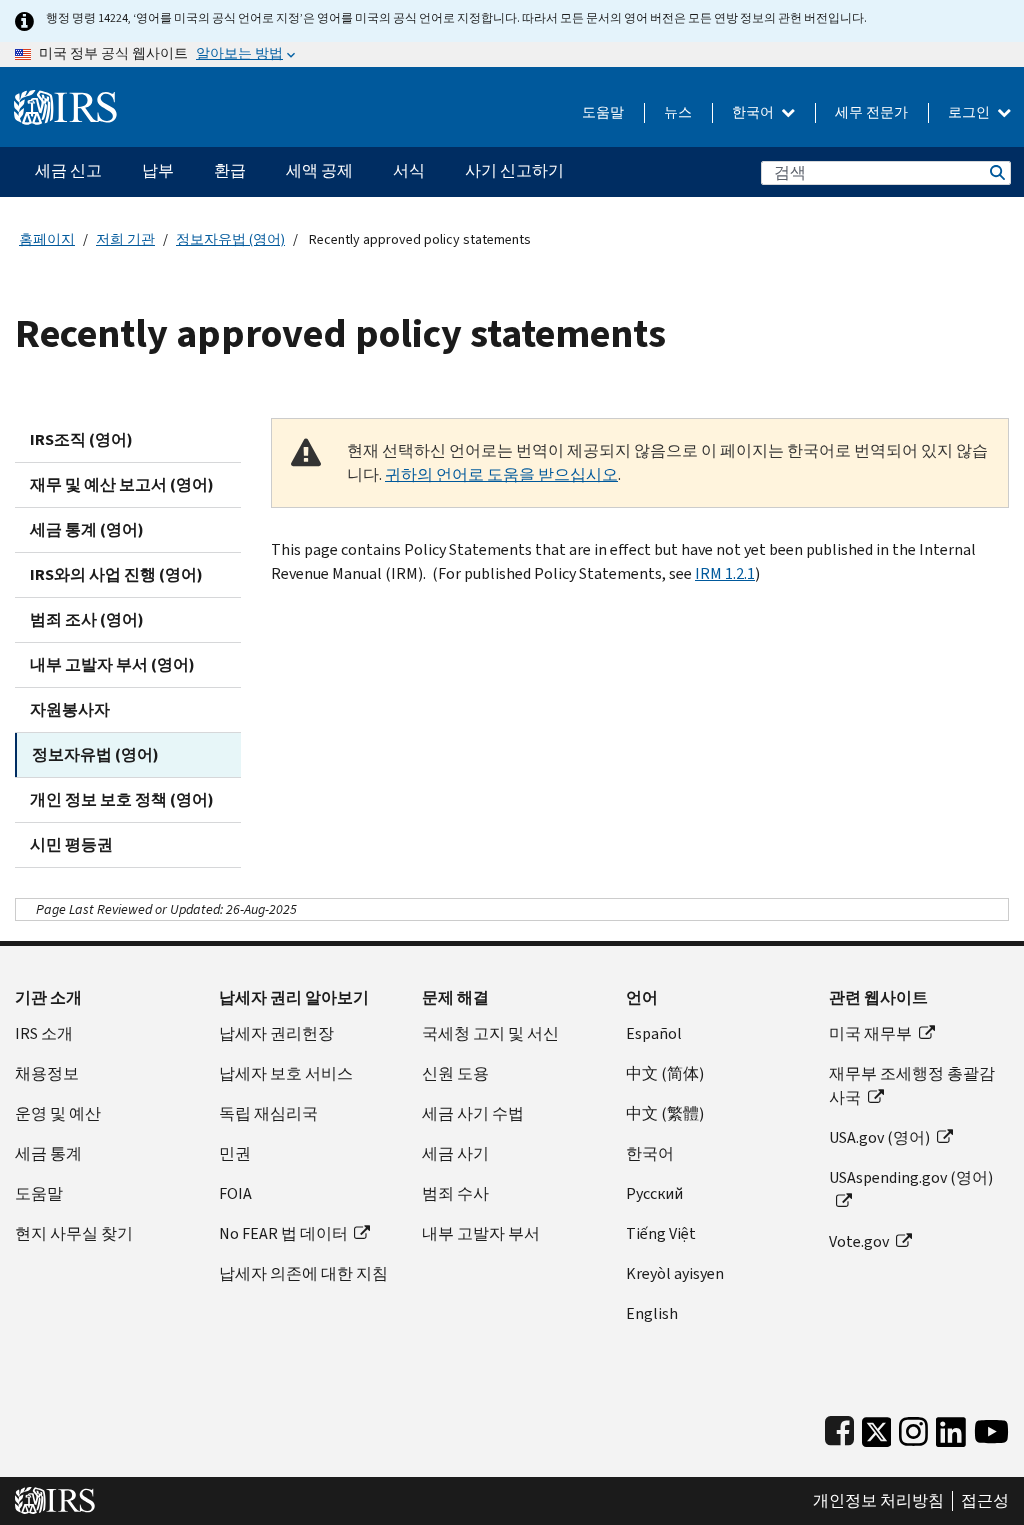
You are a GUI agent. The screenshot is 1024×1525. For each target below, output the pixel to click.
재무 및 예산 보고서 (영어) (122, 484)
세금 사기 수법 (473, 1113)
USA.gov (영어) (879, 1137)
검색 (996, 172)
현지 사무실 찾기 (74, 1233)
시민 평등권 (71, 844)
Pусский (654, 1193)
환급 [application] (230, 170)
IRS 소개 (44, 1033)
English (652, 1313)
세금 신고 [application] (68, 170)
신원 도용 (455, 1073)
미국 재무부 (870, 1033)
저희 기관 (125, 239)
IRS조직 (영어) (81, 439)
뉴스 (678, 112)
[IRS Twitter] (877, 1427)
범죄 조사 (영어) (87, 619)
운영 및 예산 (58, 1113)
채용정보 (47, 1073)
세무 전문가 (871, 112)
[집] (65, 99)
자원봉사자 (70, 709)
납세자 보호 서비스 (286, 1073)
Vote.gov (859, 1241)
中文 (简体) (665, 1073)
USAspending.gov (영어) (911, 1177)
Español (654, 1033)
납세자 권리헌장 (276, 1033)
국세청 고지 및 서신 (490, 1033)
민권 (235, 1153)
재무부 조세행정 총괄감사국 (912, 1085)
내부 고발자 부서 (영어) (112, 664)
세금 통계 (48, 1153)
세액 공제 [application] (319, 170)
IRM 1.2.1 (725, 573)
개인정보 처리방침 (878, 1501)
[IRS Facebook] (839, 1427)
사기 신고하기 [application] (514, 170)
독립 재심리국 (268, 1113)
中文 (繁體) (665, 1113)
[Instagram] (913, 1427)
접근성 (985, 1501)
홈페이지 (47, 239)
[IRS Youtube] (991, 1427)
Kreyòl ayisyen (675, 1273)
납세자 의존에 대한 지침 (303, 1273)
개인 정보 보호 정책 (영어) (122, 799)
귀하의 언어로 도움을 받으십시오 (501, 474)
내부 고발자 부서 (481, 1233)
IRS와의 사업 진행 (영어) (116, 574)
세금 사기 (455, 1153)
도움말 (603, 112)
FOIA (235, 1193)
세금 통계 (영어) (87, 529)
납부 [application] (158, 170)
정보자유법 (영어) (230, 239)
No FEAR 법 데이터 (283, 1233)
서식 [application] (409, 170)
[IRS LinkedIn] (951, 1427)
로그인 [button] (970, 112)
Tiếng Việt (661, 1233)
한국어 (754, 112)
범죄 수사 (455, 1193)
